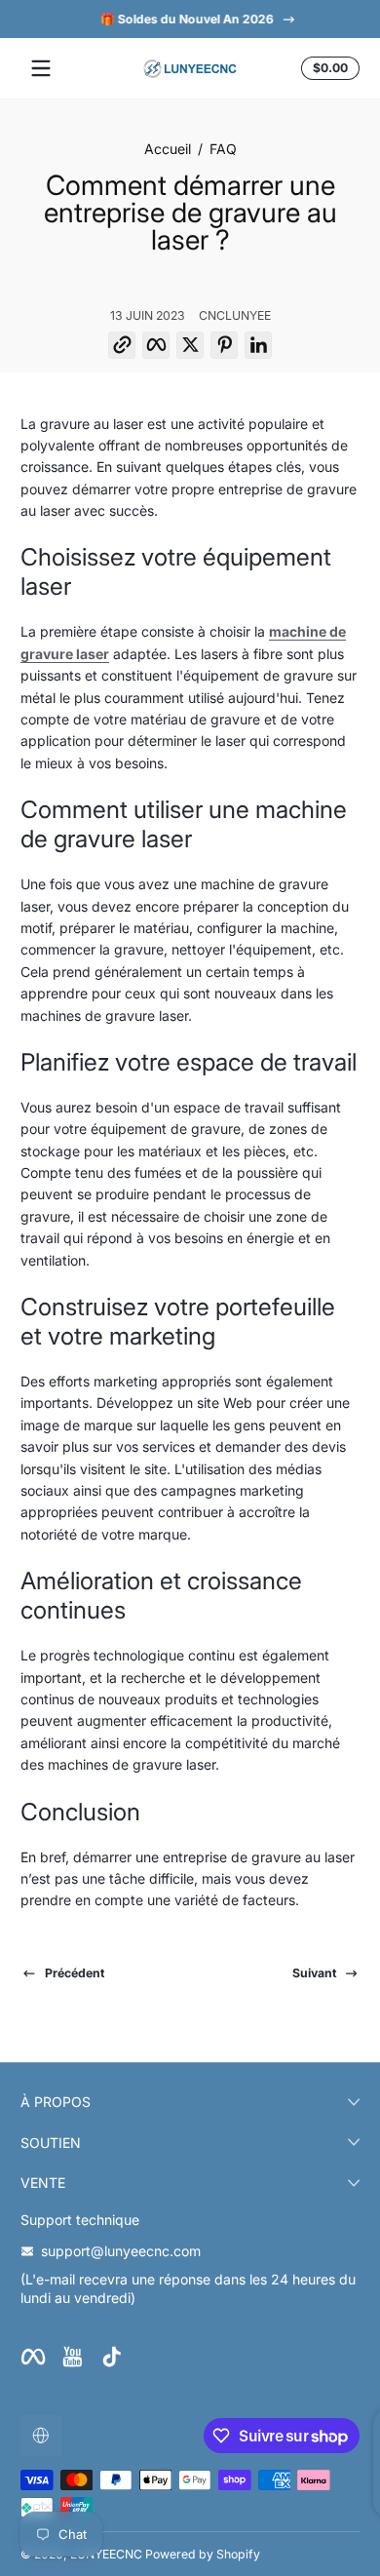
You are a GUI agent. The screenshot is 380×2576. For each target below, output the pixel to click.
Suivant (314, 1973)
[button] (327, 68)
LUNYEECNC (106, 2554)
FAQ (223, 149)
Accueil (168, 149)
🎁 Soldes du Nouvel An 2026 (178, 19)
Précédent (75, 1973)
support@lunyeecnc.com (121, 2251)
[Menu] (41, 68)
